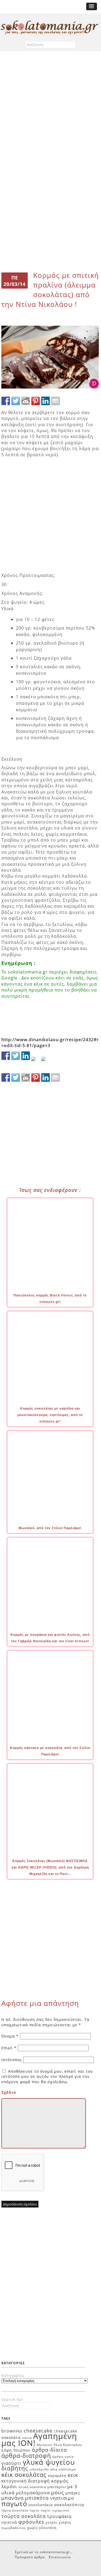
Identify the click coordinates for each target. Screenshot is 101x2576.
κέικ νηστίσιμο (63, 2469)
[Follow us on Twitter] (16, 1056)
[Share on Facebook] (6, 401)
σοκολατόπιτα (69, 2505)
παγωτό (14, 2503)
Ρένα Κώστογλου (68, 2445)
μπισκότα (37, 2498)
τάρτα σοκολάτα (15, 2510)
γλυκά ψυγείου (49, 2462)
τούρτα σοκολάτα (24, 2516)
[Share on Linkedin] (46, 401)
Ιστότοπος (12, 2060)
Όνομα (10, 2036)
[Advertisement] (50, 109)
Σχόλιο (9, 2092)
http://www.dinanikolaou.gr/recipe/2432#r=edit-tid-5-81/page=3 (50, 1043)
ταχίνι (46, 2510)
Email (9, 2048)
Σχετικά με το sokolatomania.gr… (44, 2552)
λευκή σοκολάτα (32, 2487)
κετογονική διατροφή (26, 2481)
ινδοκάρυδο (39, 2469)
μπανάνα (13, 2498)
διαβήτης (15, 2468)
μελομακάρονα (33, 2493)
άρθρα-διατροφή (26, 2455)
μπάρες (73, 2493)
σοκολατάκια (41, 2505)
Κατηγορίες (13, 2375)
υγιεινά (9, 2522)
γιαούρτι (11, 2463)
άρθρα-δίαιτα (49, 2450)
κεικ (73, 2475)
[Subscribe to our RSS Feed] (36, 1061)
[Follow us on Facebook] (6, 1056)
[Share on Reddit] (26, 401)
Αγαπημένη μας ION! (39, 2440)
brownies (12, 2431)
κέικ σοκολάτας (24, 2474)
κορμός (60, 2481)
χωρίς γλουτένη (42, 2528)
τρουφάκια (59, 2516)
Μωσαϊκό (45, 2445)
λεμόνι (9, 2486)
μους (58, 2492)
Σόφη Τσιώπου (16, 2450)
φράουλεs (31, 2522)
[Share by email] (55, 401)
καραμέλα (57, 2476)
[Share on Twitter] (16, 401)
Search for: (13, 2400)
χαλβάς (51, 2522)
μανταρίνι (57, 2487)
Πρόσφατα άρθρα (30, 2557)
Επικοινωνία (60, 2557)
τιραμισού (61, 2510)
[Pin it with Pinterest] (36, 401)
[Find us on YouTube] (46, 1061)
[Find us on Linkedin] (26, 1056)
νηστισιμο (62, 2498)
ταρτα (34, 2510)
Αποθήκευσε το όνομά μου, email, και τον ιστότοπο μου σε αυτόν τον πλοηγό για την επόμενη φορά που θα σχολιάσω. (47, 2076)
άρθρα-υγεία (63, 2457)
